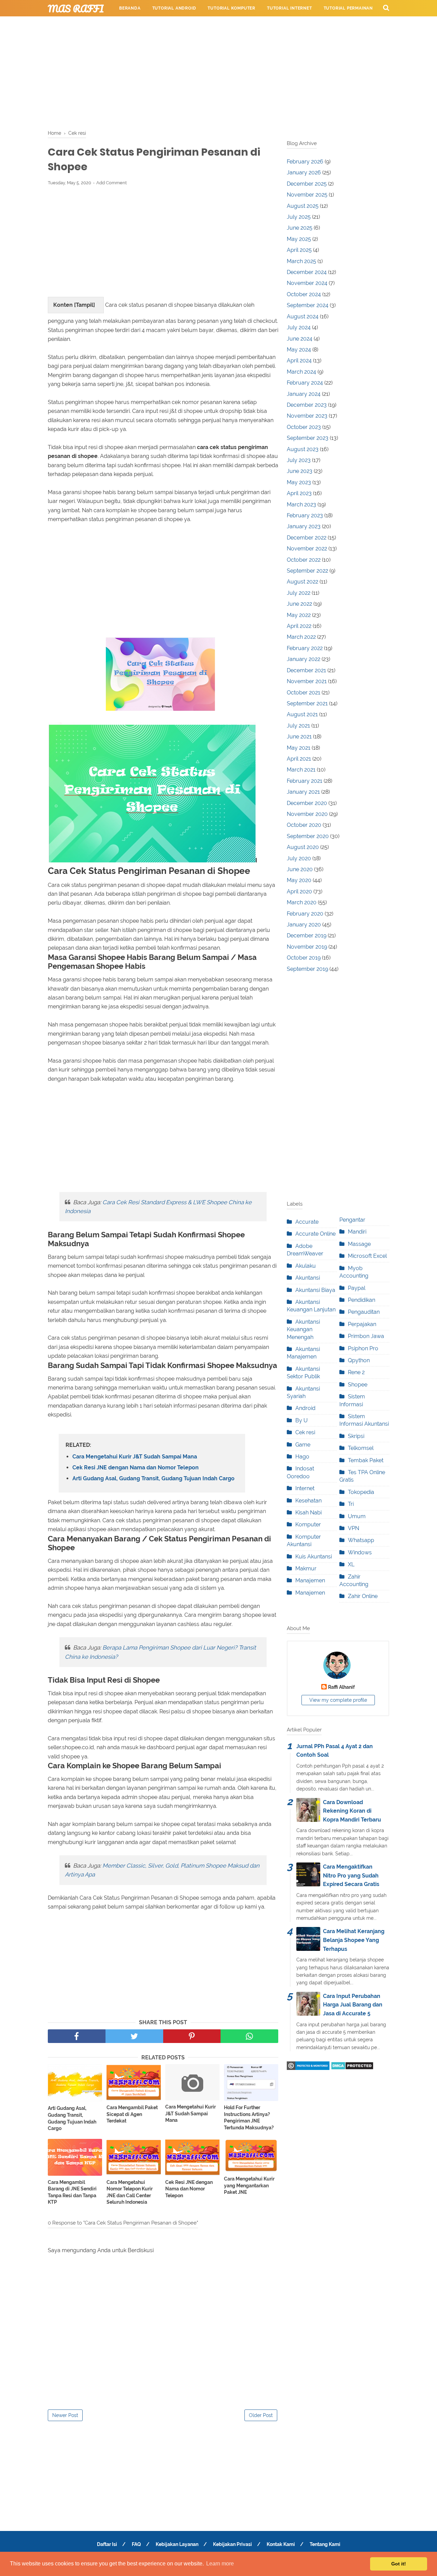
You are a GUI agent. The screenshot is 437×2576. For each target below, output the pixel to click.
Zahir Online (363, 1596)
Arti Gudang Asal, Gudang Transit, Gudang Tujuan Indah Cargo (153, 1478)
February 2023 (305, 515)
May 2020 (299, 880)
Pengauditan (364, 1312)
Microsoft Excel (367, 1256)
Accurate (307, 1222)
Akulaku (306, 1266)
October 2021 (304, 693)
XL (351, 1564)
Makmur (306, 1568)
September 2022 (307, 571)
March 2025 (301, 261)
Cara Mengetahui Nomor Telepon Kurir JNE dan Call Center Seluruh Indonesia (130, 2192)
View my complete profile (338, 1700)
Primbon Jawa (366, 1336)
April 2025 (299, 250)
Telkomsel (361, 1448)
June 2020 (300, 869)
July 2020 (299, 858)
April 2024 (299, 361)
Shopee (358, 1385)
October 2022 (304, 560)
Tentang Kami (325, 2544)
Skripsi (356, 1436)
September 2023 (308, 438)
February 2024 (305, 383)
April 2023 (299, 493)
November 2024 (307, 283)
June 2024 (300, 339)
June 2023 (300, 471)
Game (303, 1445)
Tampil (84, 305)
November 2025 (307, 195)
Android (305, 1408)
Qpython (359, 1360)
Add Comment (111, 183)
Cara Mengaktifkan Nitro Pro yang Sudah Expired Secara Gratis (351, 1875)
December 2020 (307, 803)
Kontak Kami (281, 2544)
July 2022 (299, 593)
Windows (360, 1552)
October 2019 (304, 958)
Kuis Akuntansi (314, 1557)
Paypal (357, 1288)
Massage (359, 1244)
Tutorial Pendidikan (208, 25)
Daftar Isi (107, 2544)
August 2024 (303, 316)
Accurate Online (315, 1234)
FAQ (136, 2544)
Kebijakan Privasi (232, 2544)
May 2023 (299, 482)
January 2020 (304, 925)
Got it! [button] (399, 2564)
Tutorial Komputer (231, 8)
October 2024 (304, 294)
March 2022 (301, 637)
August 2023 (303, 449)
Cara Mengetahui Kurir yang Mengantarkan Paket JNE (249, 2185)
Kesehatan (308, 1501)
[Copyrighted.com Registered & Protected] (308, 2068)
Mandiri (357, 1232)
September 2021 (307, 703)
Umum (357, 1516)
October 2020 (304, 825)
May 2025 (299, 239)
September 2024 (308, 305)
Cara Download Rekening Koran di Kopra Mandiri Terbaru (352, 1811)
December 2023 (307, 405)
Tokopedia (361, 1492)
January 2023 (304, 526)
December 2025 (307, 184)
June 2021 (299, 737)
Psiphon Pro (363, 1348)
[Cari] (386, 8)
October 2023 (304, 427)
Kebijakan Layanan (177, 2544)
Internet (305, 1488)
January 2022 (304, 659)
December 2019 (307, 936)
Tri (351, 1504)
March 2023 (301, 505)
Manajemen (310, 1580)
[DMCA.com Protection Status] (352, 2068)
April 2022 (299, 626)
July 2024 (299, 327)
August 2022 (302, 582)
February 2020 (305, 914)
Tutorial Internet (290, 8)
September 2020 (308, 836)
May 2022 (299, 615)
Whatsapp (361, 1540)
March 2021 (301, 770)
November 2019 (307, 947)
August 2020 (303, 847)
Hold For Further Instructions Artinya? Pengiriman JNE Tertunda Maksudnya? (249, 2118)
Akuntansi (308, 1278)
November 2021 (307, 681)
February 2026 (305, 162)
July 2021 (298, 726)
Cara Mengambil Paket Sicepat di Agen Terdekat (132, 2114)
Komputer (308, 1524)
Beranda (130, 8)
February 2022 (305, 648)
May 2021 (299, 748)
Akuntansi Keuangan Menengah (303, 1329)
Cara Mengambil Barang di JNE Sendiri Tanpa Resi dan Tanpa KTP (72, 2192)
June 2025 (300, 228)
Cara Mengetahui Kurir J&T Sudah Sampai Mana (135, 1457)
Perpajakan (362, 1324)
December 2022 (307, 538)
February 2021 (305, 781)
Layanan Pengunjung (272, 25)
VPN (354, 1528)
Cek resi (305, 1432)
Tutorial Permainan (348, 8)
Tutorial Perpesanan (145, 25)
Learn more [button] (220, 2564)
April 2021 (299, 759)
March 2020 (302, 902)
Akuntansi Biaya (315, 1290)
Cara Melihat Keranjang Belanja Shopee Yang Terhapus (354, 1940)
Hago (302, 1457)
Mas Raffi (76, 9)
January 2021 (303, 792)
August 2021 (302, 714)
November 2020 (307, 814)
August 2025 (303, 206)
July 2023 (299, 460)
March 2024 (301, 372)
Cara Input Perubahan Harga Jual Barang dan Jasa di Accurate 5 (353, 2005)
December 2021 (306, 670)
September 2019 (307, 969)
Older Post (261, 2415)
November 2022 (307, 549)
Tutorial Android (174, 8)
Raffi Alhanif (341, 1687)
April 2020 (299, 891)
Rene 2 (356, 1372)
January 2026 (304, 172)
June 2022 (299, 604)
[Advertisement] (218, 72)
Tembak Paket (366, 1460)
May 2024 (299, 350)
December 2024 (307, 272)
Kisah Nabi (308, 1513)
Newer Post (65, 2415)
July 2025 (299, 217)
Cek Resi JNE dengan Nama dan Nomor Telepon (136, 1467)
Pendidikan (362, 1300)
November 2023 (307, 416)
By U (301, 1420)
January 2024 (304, 394)
